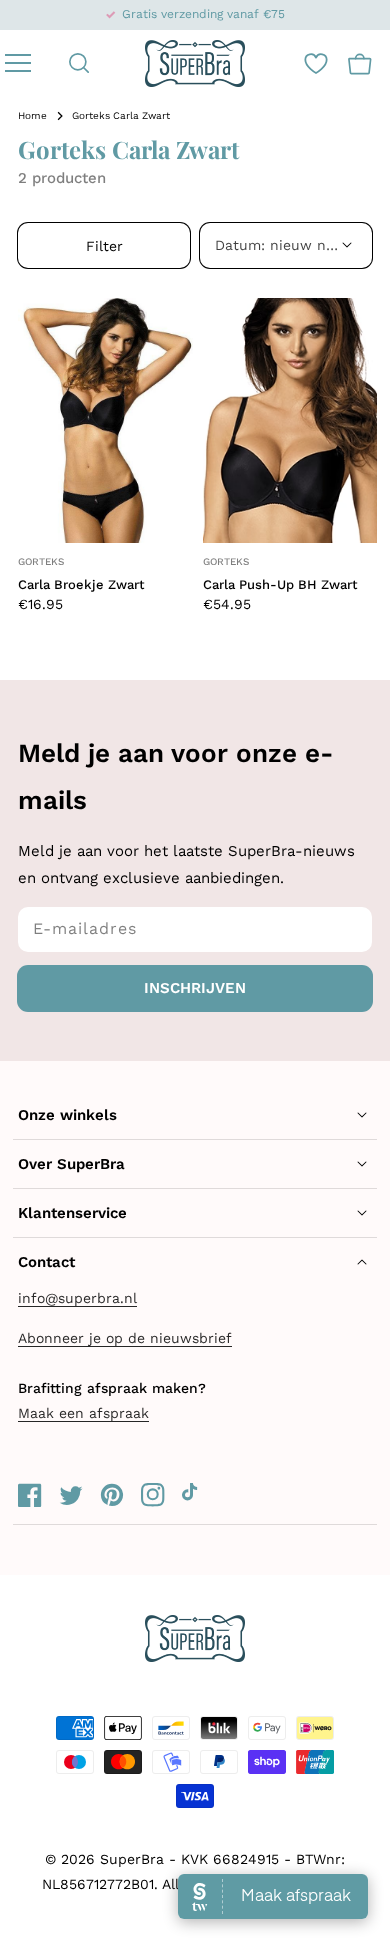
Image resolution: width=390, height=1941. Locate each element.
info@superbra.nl (77, 1298)
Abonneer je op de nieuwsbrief (125, 1338)
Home (32, 115)
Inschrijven (195, 988)
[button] (79, 63)
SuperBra (132, 1859)
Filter (104, 246)
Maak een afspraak (83, 1413)
